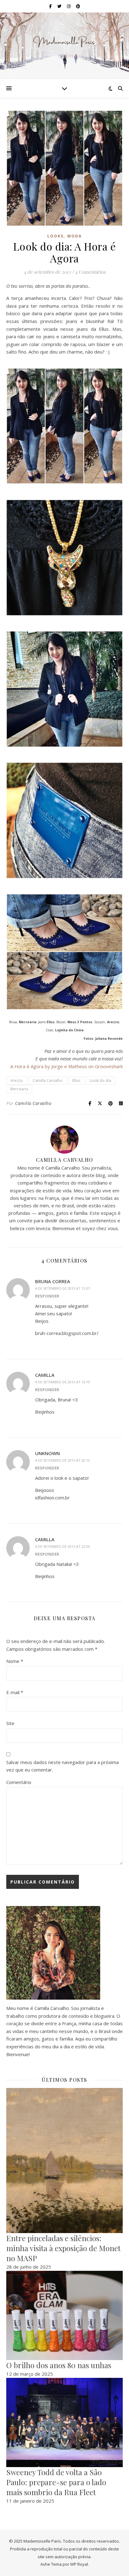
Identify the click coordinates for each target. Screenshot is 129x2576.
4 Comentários (90, 272)
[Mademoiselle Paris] (64, 42)
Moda (75, 236)
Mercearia (19, 1089)
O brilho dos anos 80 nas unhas (59, 2365)
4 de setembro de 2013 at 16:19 (62, 1382)
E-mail (15, 1692)
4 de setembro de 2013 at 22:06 (62, 1546)
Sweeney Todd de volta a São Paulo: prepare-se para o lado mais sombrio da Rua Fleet (56, 2482)
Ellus (76, 1080)
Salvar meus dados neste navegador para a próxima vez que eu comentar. (62, 1766)
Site (10, 1723)
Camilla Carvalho (48, 1080)
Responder (47, 1296)
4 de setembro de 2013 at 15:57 (62, 1288)
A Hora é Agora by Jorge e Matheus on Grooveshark (67, 1066)
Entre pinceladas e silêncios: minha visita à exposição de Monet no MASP (63, 2248)
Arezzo (17, 1080)
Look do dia (101, 1080)
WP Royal (79, 2564)
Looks (55, 236)
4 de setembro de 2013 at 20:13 (62, 1460)
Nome (15, 1661)
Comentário (19, 1782)
